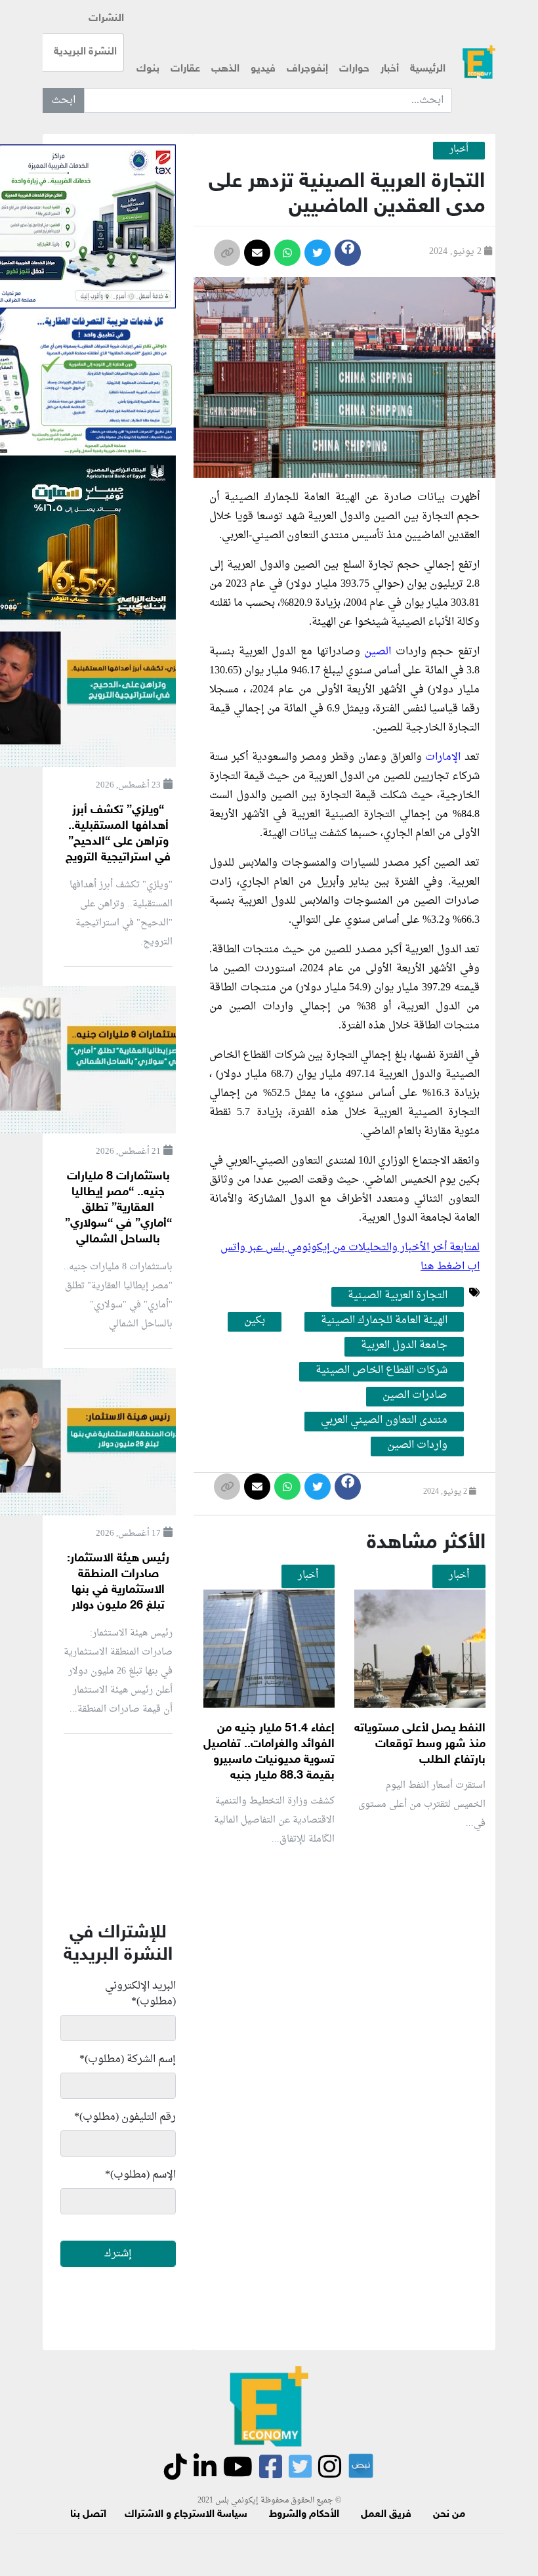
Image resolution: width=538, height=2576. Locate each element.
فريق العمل (386, 2515)
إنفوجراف (307, 69)
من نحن (449, 2515)
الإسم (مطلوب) (140, 2175)
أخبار (390, 69)
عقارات (185, 69)
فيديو (263, 69)
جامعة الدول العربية (404, 1346)
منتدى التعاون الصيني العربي (384, 1421)
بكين (255, 1321)
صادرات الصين (415, 1396)
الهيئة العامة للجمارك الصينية (384, 1321)
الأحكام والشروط (304, 2515)
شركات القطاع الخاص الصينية (382, 1371)
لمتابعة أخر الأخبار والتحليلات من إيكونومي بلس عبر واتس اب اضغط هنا (350, 1257)
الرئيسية (428, 69)
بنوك (148, 69)
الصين (378, 652)
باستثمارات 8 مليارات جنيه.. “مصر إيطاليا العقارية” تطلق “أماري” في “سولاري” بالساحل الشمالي (118, 1208)
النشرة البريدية (85, 52)
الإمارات (443, 757)
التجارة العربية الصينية (398, 1296)
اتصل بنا (88, 2515)
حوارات (354, 69)
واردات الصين (417, 1446)
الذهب (225, 69)
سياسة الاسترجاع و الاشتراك (186, 2515)
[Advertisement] (249, 2013)
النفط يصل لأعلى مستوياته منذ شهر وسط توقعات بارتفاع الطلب (420, 1744)
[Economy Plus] (479, 62)
